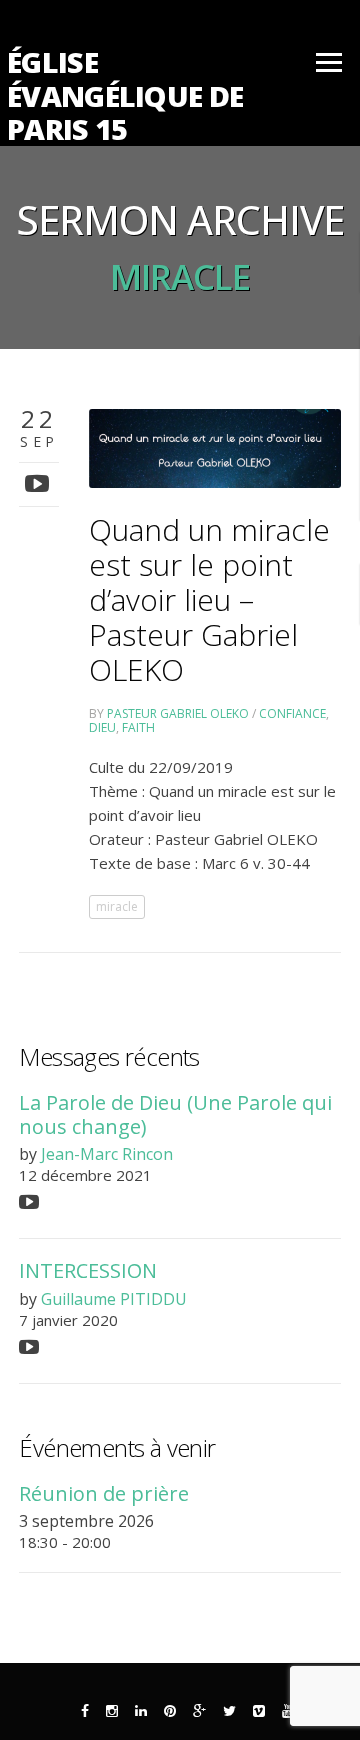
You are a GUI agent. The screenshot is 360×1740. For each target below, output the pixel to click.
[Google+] (199, 1711)
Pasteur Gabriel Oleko (178, 713)
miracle (117, 906)
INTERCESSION (88, 1270)
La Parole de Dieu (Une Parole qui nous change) (175, 1114)
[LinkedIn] (141, 1711)
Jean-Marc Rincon (107, 1154)
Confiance (292, 713)
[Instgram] (112, 1711)
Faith (138, 727)
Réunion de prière (104, 1493)
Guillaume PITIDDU (114, 1299)
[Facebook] (85, 1711)
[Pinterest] (170, 1711)
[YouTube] (288, 1711)
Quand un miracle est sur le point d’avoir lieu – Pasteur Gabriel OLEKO (209, 599)
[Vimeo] (259, 1711)
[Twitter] (229, 1711)
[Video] (39, 482)
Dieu (102, 727)
